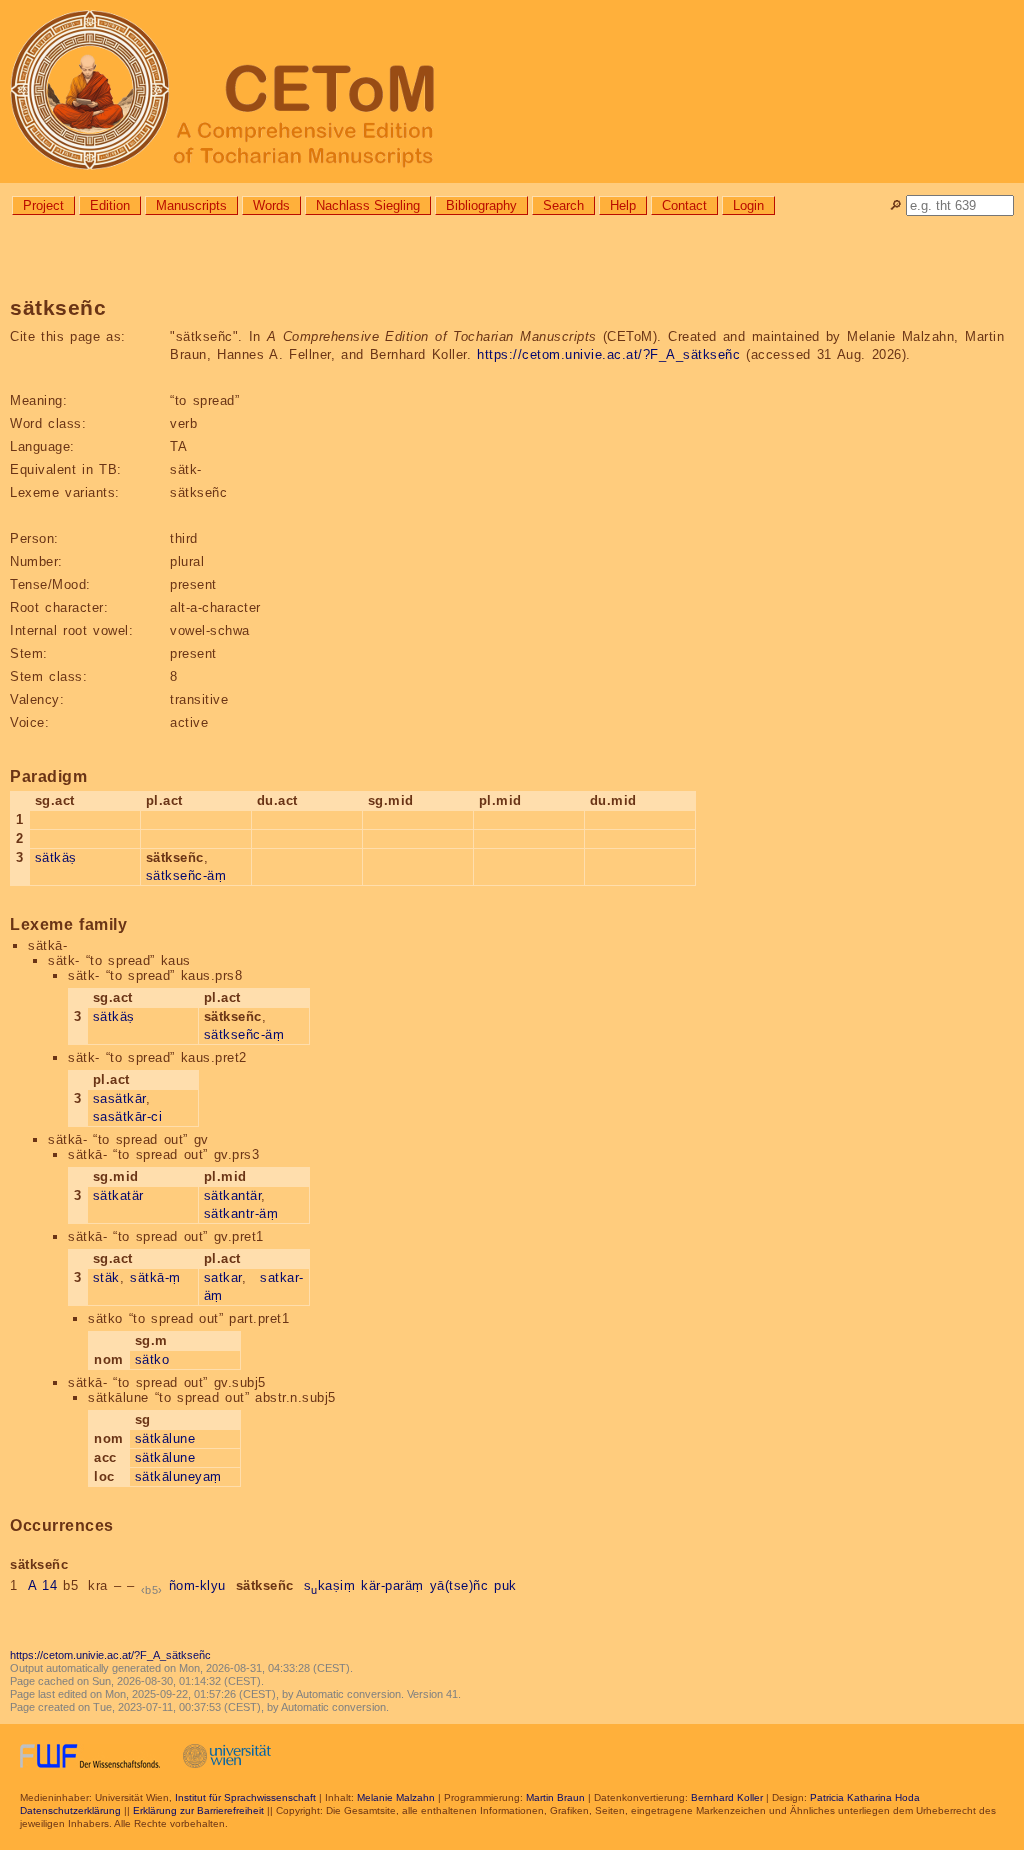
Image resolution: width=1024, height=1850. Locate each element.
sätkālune (165, 1438)
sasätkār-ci (128, 1116)
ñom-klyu (197, 1585)
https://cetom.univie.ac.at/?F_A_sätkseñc (608, 354)
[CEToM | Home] (512, 91)
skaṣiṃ (330, 1585)
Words (271, 205)
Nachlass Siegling (368, 205)
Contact (684, 205)
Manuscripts (191, 205)
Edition (110, 205)
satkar (223, 1277)
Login (748, 205)
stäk (106, 1277)
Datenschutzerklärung (70, 1810)
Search (563, 205)
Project (43, 205)
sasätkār (119, 1098)
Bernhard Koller (727, 1797)
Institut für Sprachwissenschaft (245, 1797)
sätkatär (118, 1195)
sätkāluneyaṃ (178, 1476)
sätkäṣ (56, 857)
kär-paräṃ (392, 1585)
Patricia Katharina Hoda (865, 1797)
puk (505, 1585)
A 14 (43, 1585)
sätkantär (233, 1195)
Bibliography (481, 205)
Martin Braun (555, 1797)
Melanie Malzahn (396, 1797)
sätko (152, 1359)
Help (623, 205)
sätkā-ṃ (155, 1277)
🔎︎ (895, 205)
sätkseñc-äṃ (186, 875)
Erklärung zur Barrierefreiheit (198, 1810)
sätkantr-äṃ (241, 1213)
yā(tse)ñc (459, 1585)
